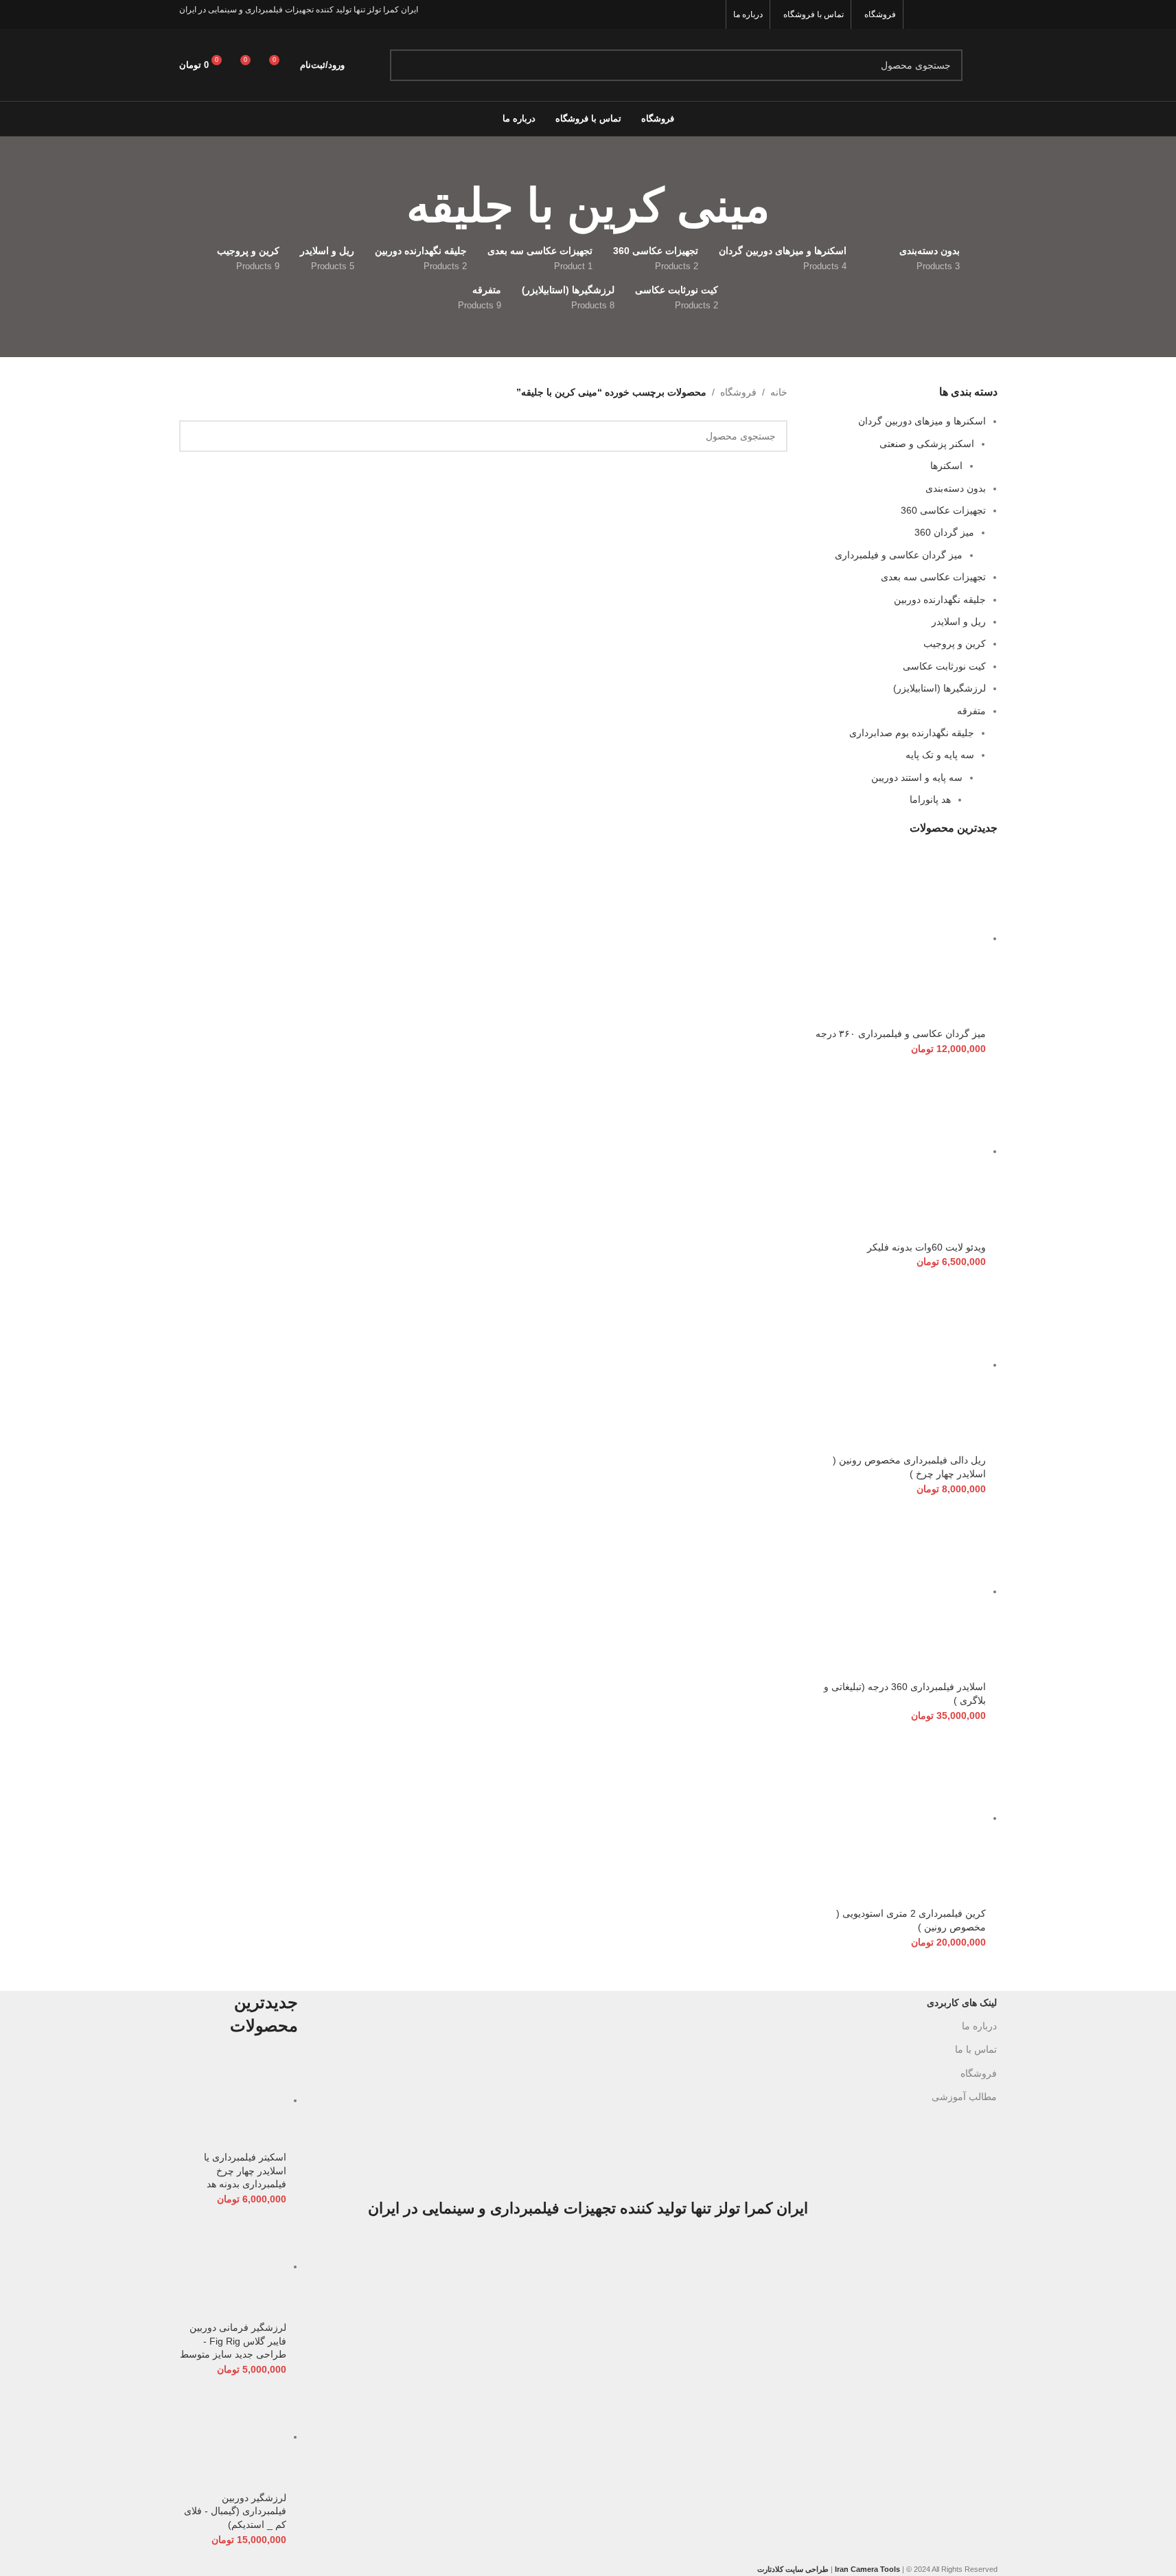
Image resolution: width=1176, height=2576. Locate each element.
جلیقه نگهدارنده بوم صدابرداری (912, 733)
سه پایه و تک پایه (940, 755)
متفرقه (971, 711)
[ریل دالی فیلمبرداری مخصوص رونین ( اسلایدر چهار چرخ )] (897, 1365)
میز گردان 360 (944, 532)
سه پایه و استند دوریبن (917, 777)
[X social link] (971, 14)
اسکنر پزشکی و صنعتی (927, 444)
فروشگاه (738, 392)
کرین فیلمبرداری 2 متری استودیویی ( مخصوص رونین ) (911, 1920)
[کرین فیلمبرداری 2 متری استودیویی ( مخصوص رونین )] (897, 1818)
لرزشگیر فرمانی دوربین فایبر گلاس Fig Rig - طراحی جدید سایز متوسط (233, 2341)
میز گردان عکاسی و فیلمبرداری (899, 555)
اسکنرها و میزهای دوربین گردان (922, 421)
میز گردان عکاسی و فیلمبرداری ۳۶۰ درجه (901, 1034)
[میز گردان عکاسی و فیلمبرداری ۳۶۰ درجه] (897, 938)
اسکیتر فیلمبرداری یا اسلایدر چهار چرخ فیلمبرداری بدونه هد (245, 2170)
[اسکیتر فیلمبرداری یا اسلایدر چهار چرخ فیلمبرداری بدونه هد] (233, 2100)
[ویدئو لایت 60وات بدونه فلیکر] (897, 1151)
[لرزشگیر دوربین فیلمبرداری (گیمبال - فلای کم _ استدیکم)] (233, 2437)
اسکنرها (946, 466)
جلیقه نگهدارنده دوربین (940, 600)
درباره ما (979, 2026)
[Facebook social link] (988, 14)
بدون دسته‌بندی (956, 488)
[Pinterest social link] (919, 14)
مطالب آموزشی (964, 2097)
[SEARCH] (406, 65)
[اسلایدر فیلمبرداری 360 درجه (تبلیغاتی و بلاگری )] (897, 1591)
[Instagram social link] (954, 14)
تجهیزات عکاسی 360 (943, 510)
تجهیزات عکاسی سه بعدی (933, 577)
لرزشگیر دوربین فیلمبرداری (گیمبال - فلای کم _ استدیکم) (235, 2511)
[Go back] (787, 206)
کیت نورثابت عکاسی (944, 666)
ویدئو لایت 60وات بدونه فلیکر (926, 1247)
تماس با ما (976, 2049)
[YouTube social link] (936, 14)
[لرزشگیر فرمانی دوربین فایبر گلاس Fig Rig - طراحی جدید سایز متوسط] (233, 2266)
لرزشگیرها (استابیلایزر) (939, 688)
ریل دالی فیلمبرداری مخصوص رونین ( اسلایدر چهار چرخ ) (909, 1467)
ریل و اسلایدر (959, 622)
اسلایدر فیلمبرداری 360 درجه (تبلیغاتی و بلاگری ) (905, 1694)
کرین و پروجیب (955, 643)
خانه (779, 392)
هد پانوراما (930, 799)
